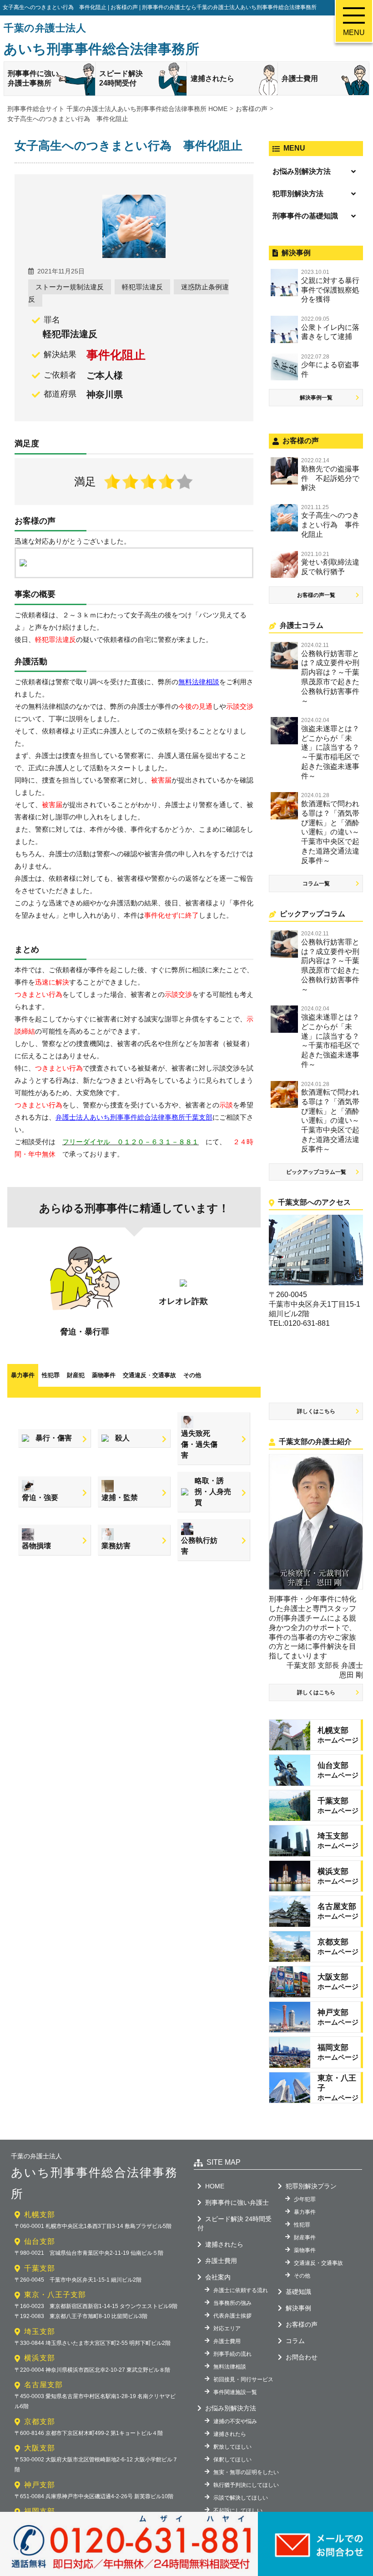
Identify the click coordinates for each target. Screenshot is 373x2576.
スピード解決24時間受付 (121, 78)
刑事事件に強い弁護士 (237, 2202)
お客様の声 (302, 2324)
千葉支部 (40, 2268)
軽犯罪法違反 (142, 287)
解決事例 (298, 2308)
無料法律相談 (230, 2367)
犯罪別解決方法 (298, 194)
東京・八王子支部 (55, 2295)
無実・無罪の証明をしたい (246, 2472)
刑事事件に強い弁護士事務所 (33, 78)
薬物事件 (104, 1375)
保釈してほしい (232, 2460)
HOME (215, 2186)
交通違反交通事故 (149, 1375)
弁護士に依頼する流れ (241, 2290)
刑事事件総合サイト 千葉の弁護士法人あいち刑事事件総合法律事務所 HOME (117, 109)
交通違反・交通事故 (318, 2263)
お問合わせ (302, 2357)
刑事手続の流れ (232, 2354)
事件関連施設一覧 (235, 2392)
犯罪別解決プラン (311, 2186)
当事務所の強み (232, 2303)
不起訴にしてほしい (238, 2510)
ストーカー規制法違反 (70, 287)
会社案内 (218, 2277)
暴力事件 (23, 1375)
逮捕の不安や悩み (235, 2421)
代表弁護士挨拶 (232, 2316)
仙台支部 (40, 2241)
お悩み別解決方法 (302, 171)
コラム (295, 2341)
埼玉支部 (40, 2331)
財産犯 (76, 1375)
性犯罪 (51, 1375)
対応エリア (227, 2329)
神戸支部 (40, 2485)
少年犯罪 (305, 2199)
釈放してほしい (232, 2447)
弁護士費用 (300, 78)
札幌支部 (40, 2215)
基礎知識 (298, 2292)
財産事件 (305, 2238)
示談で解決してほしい (241, 2498)
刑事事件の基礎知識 (305, 216)
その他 (192, 1375)
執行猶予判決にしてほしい (246, 2485)
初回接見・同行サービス (243, 2379)
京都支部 (40, 2422)
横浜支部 (40, 2358)
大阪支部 (40, 2448)
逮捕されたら (212, 78)
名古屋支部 (43, 2385)
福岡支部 (40, 2511)
